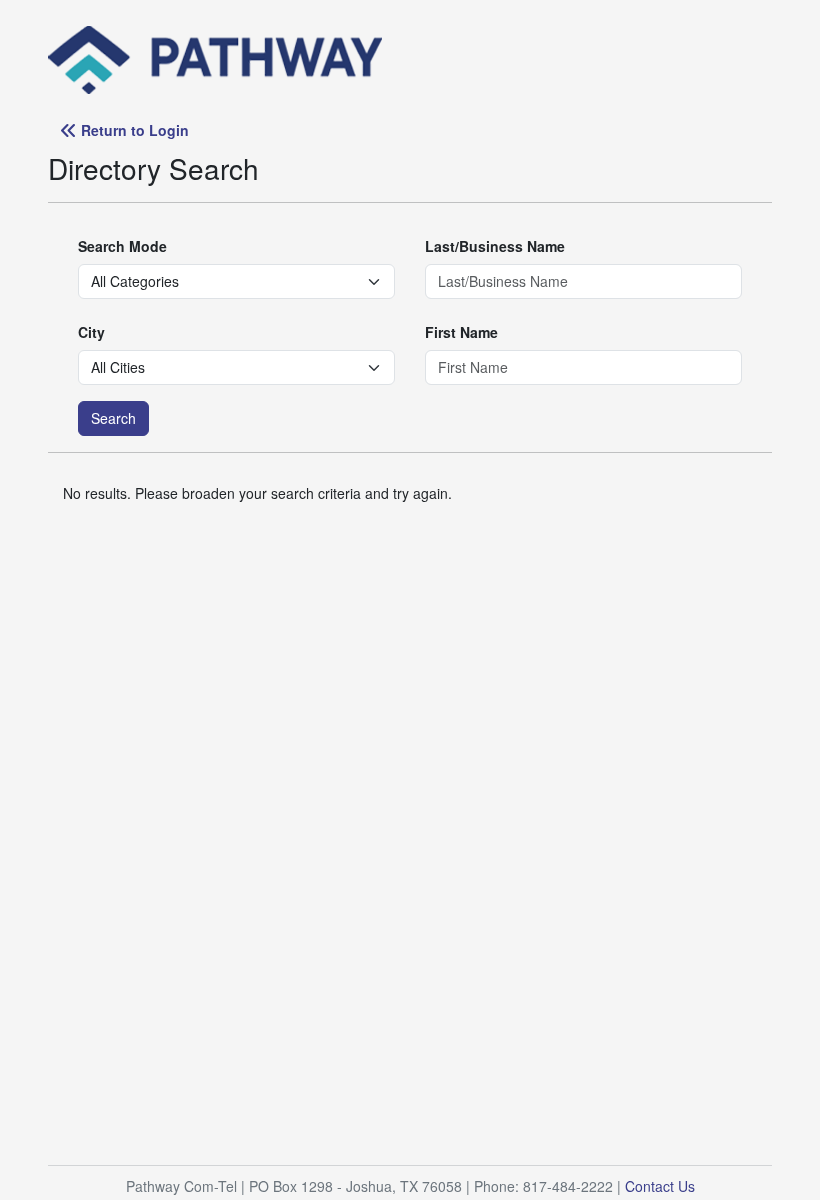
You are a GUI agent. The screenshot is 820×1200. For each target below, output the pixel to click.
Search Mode (122, 246)
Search (113, 418)
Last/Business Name (495, 246)
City (91, 332)
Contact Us (660, 1186)
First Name (461, 332)
